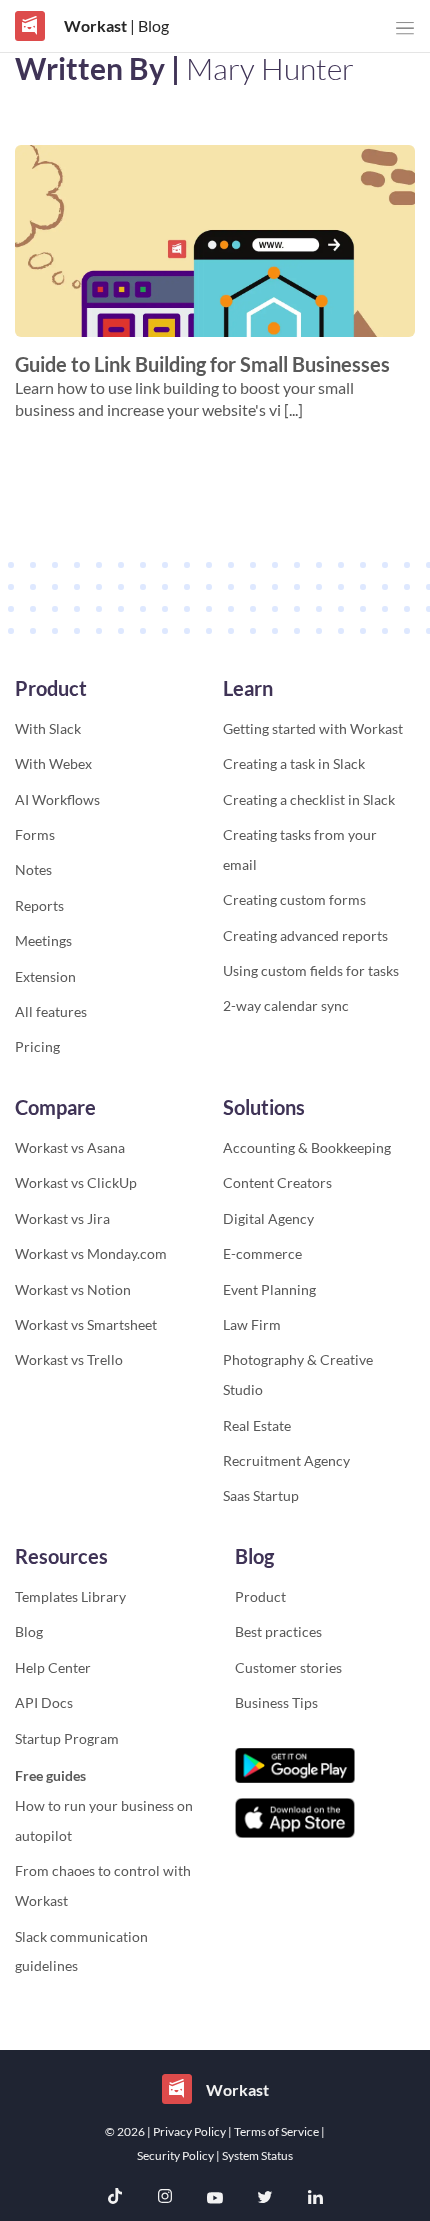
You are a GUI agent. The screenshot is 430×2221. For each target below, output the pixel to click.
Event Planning (269, 1289)
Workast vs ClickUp (76, 1182)
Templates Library (70, 1596)
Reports (39, 905)
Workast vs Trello (69, 1359)
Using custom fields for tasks (311, 970)
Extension (45, 976)
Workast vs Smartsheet (86, 1324)
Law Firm (252, 1324)
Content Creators (277, 1182)
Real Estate (257, 1425)
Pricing (37, 1046)
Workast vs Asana (70, 1147)
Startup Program (67, 1738)
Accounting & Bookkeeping (307, 1147)
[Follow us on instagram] (165, 2198)
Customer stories (288, 1667)
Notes (33, 869)
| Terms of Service (274, 2131)
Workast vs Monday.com (91, 1253)
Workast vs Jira (62, 1218)
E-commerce (262, 1253)
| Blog (148, 25)
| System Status (254, 2155)
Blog (29, 1631)
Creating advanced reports (305, 935)
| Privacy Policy (187, 2131)
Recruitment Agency (286, 1460)
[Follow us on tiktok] (115, 2198)
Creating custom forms (294, 899)
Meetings (43, 940)
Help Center (53, 1667)
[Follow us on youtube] (215, 2199)
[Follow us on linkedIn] (315, 2199)
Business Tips (276, 1702)
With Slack (48, 728)
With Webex (53, 763)
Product (260, 1596)
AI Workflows (57, 799)
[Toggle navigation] (405, 28)
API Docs (44, 1702)
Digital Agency (268, 1218)
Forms (35, 834)
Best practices (278, 1631)
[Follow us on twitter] (265, 2199)
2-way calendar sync (286, 1005)
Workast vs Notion (73, 1289)
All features (51, 1011)
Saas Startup (261, 1495)
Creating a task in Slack (294, 763)
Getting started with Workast (313, 728)
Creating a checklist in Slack (309, 799)
